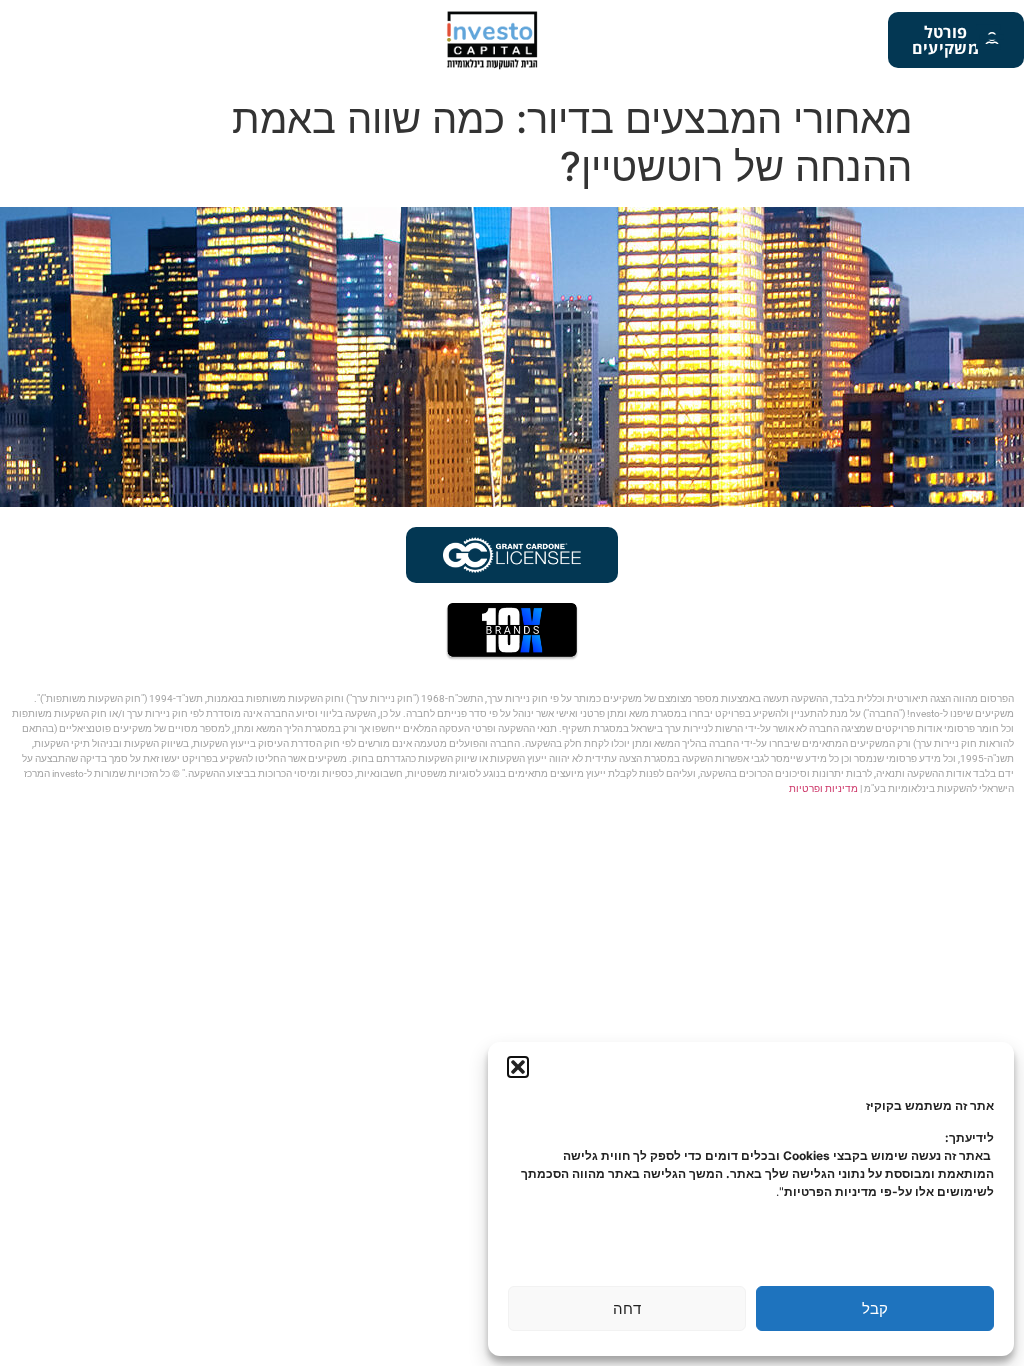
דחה (627, 1308)
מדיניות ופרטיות (823, 788)
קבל (875, 1308)
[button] (518, 1067)
